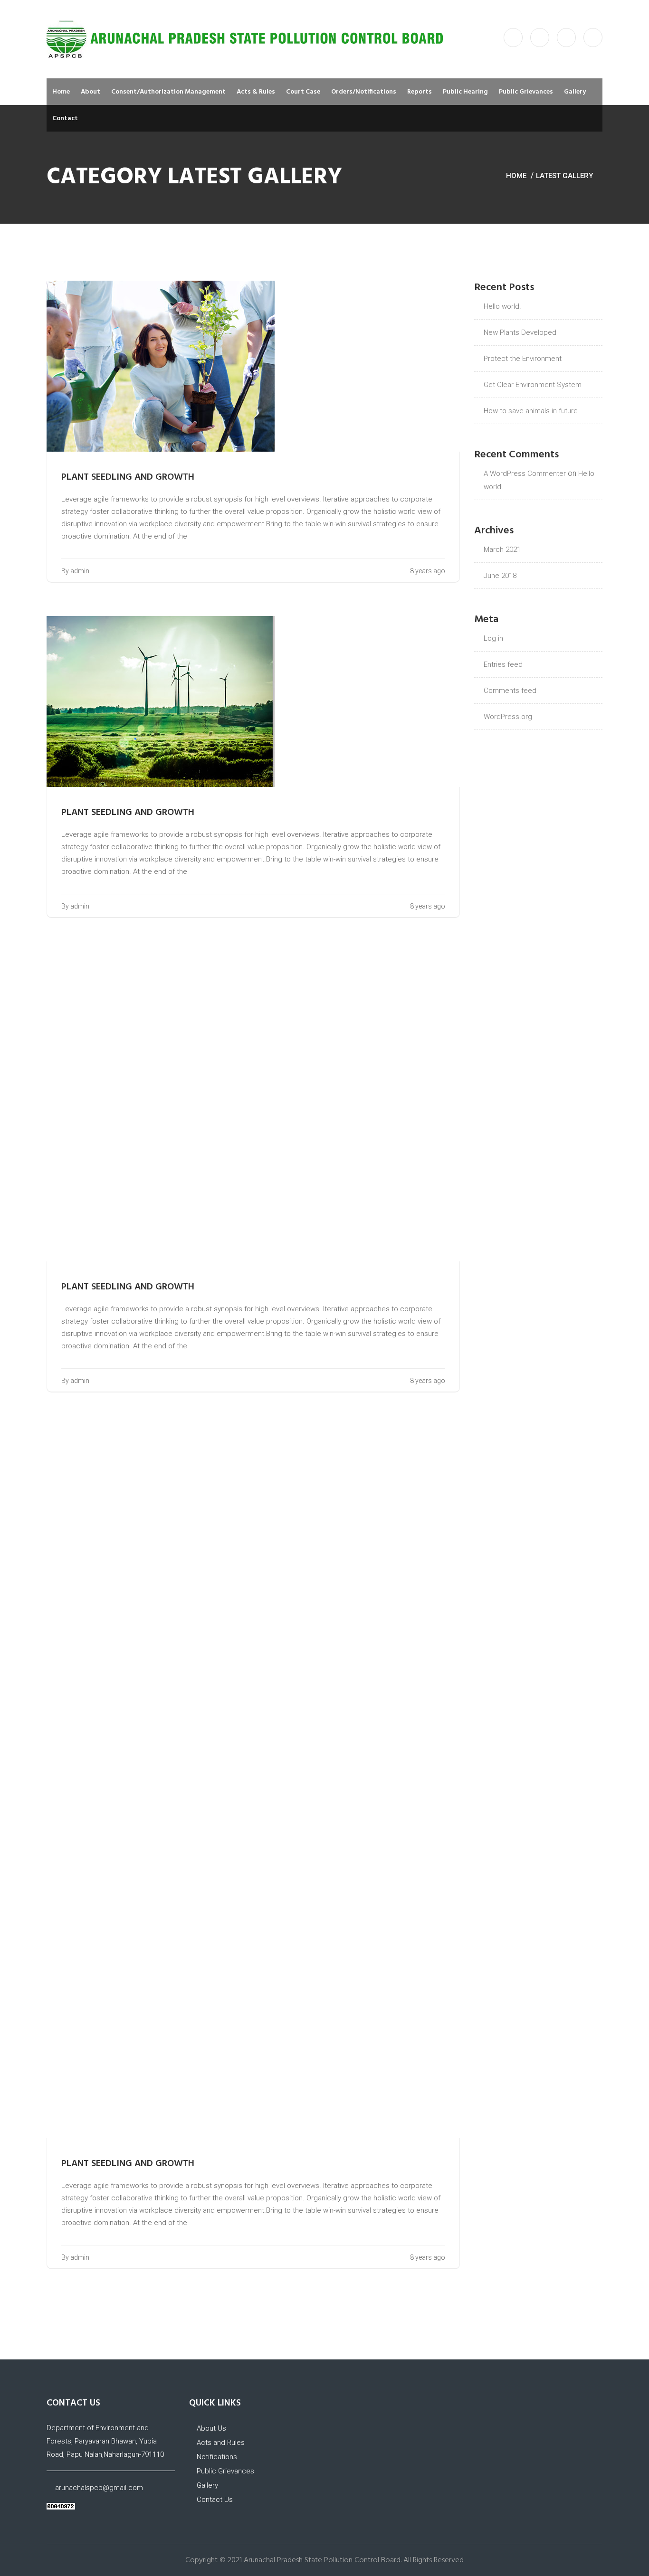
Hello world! (502, 306)
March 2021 (502, 549)
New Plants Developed (520, 332)
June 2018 (500, 576)
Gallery (575, 92)
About (91, 92)
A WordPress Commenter (525, 474)
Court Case (303, 92)
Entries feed (503, 664)
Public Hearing (465, 92)
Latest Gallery (564, 176)
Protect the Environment (523, 359)
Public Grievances (526, 92)
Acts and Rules (220, 2443)
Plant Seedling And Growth (128, 477)
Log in (493, 638)
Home (61, 92)
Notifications (216, 2457)
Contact (65, 118)
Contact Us (214, 2500)
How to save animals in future (531, 411)
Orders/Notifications (364, 92)
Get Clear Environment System (533, 385)
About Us (211, 2428)
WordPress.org (508, 717)
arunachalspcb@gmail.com (99, 2488)
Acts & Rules (256, 92)
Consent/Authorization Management (168, 92)
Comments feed (510, 691)
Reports (420, 92)
